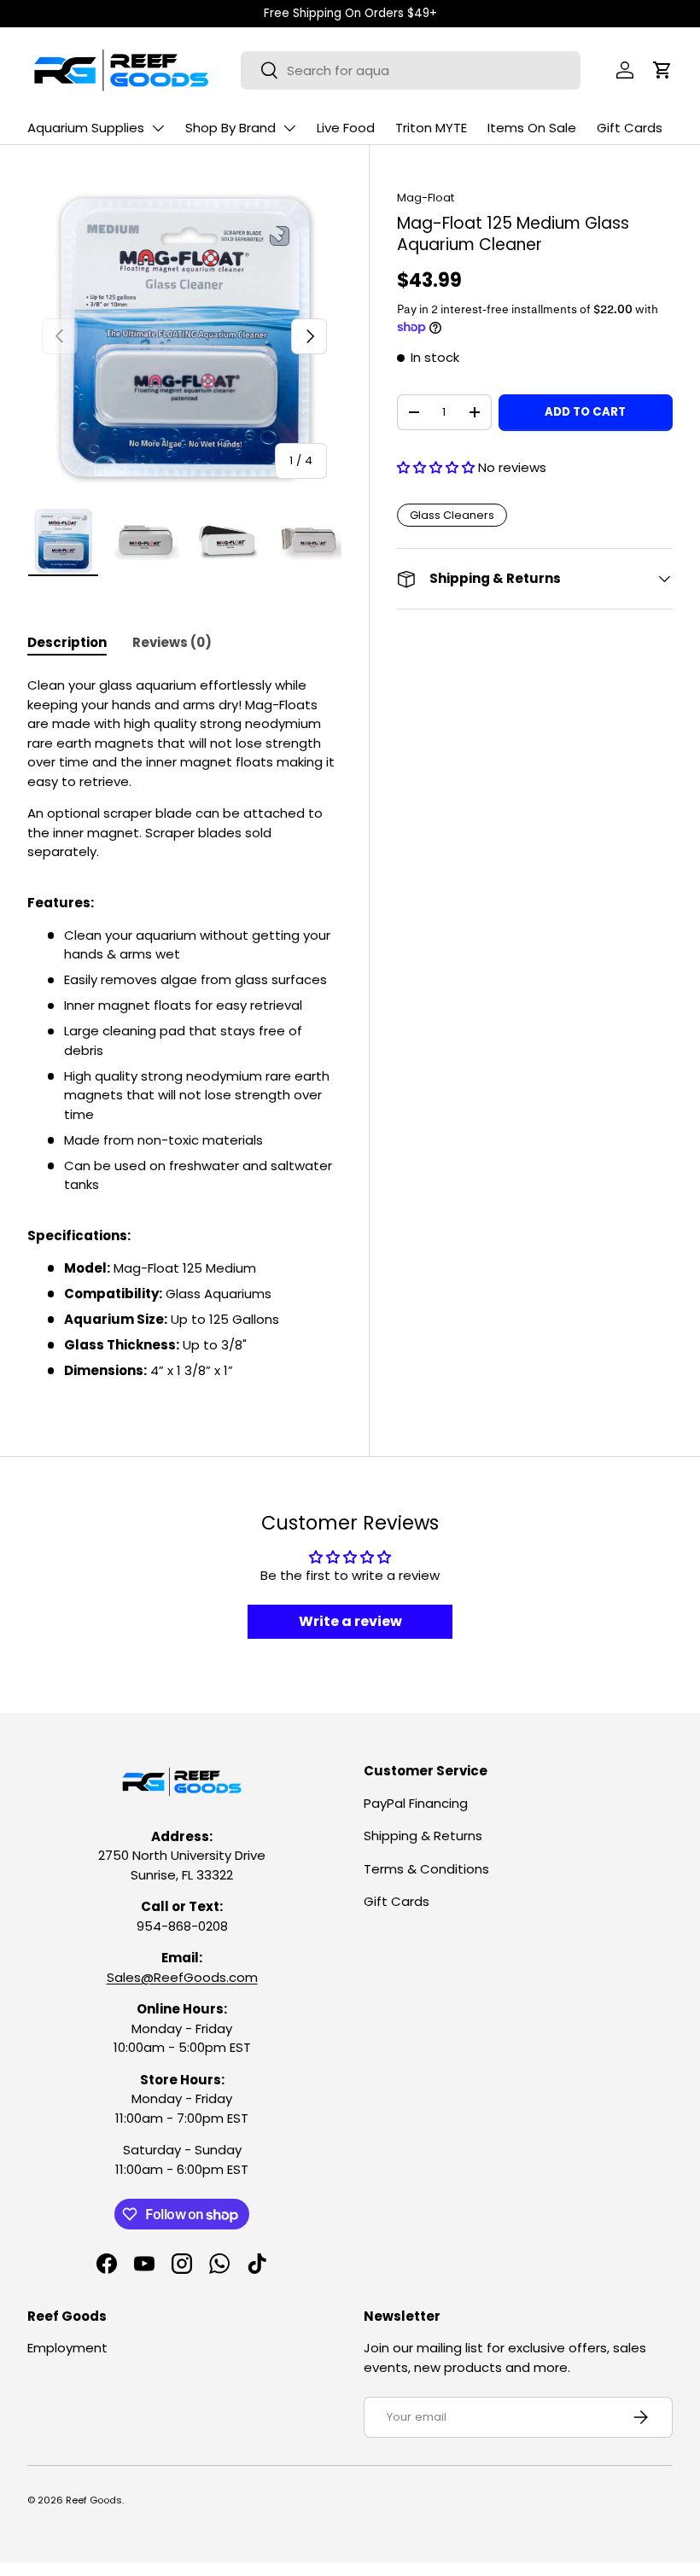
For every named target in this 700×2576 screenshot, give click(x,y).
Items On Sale (532, 128)
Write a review (350, 1621)
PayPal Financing (416, 1803)
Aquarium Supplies (86, 128)
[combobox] (411, 70)
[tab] (67, 642)
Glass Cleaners (452, 515)
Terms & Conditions (426, 1869)
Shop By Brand (230, 128)
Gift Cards (630, 128)
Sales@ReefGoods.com (182, 1977)
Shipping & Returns (423, 1836)
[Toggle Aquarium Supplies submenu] (158, 128)
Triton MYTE (431, 128)
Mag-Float (426, 198)
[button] (662, 70)
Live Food (346, 128)
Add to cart (585, 412)
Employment (67, 2348)
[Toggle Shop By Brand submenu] (289, 128)
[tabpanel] (184, 1028)
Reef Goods (94, 2500)
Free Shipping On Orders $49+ (350, 13)
